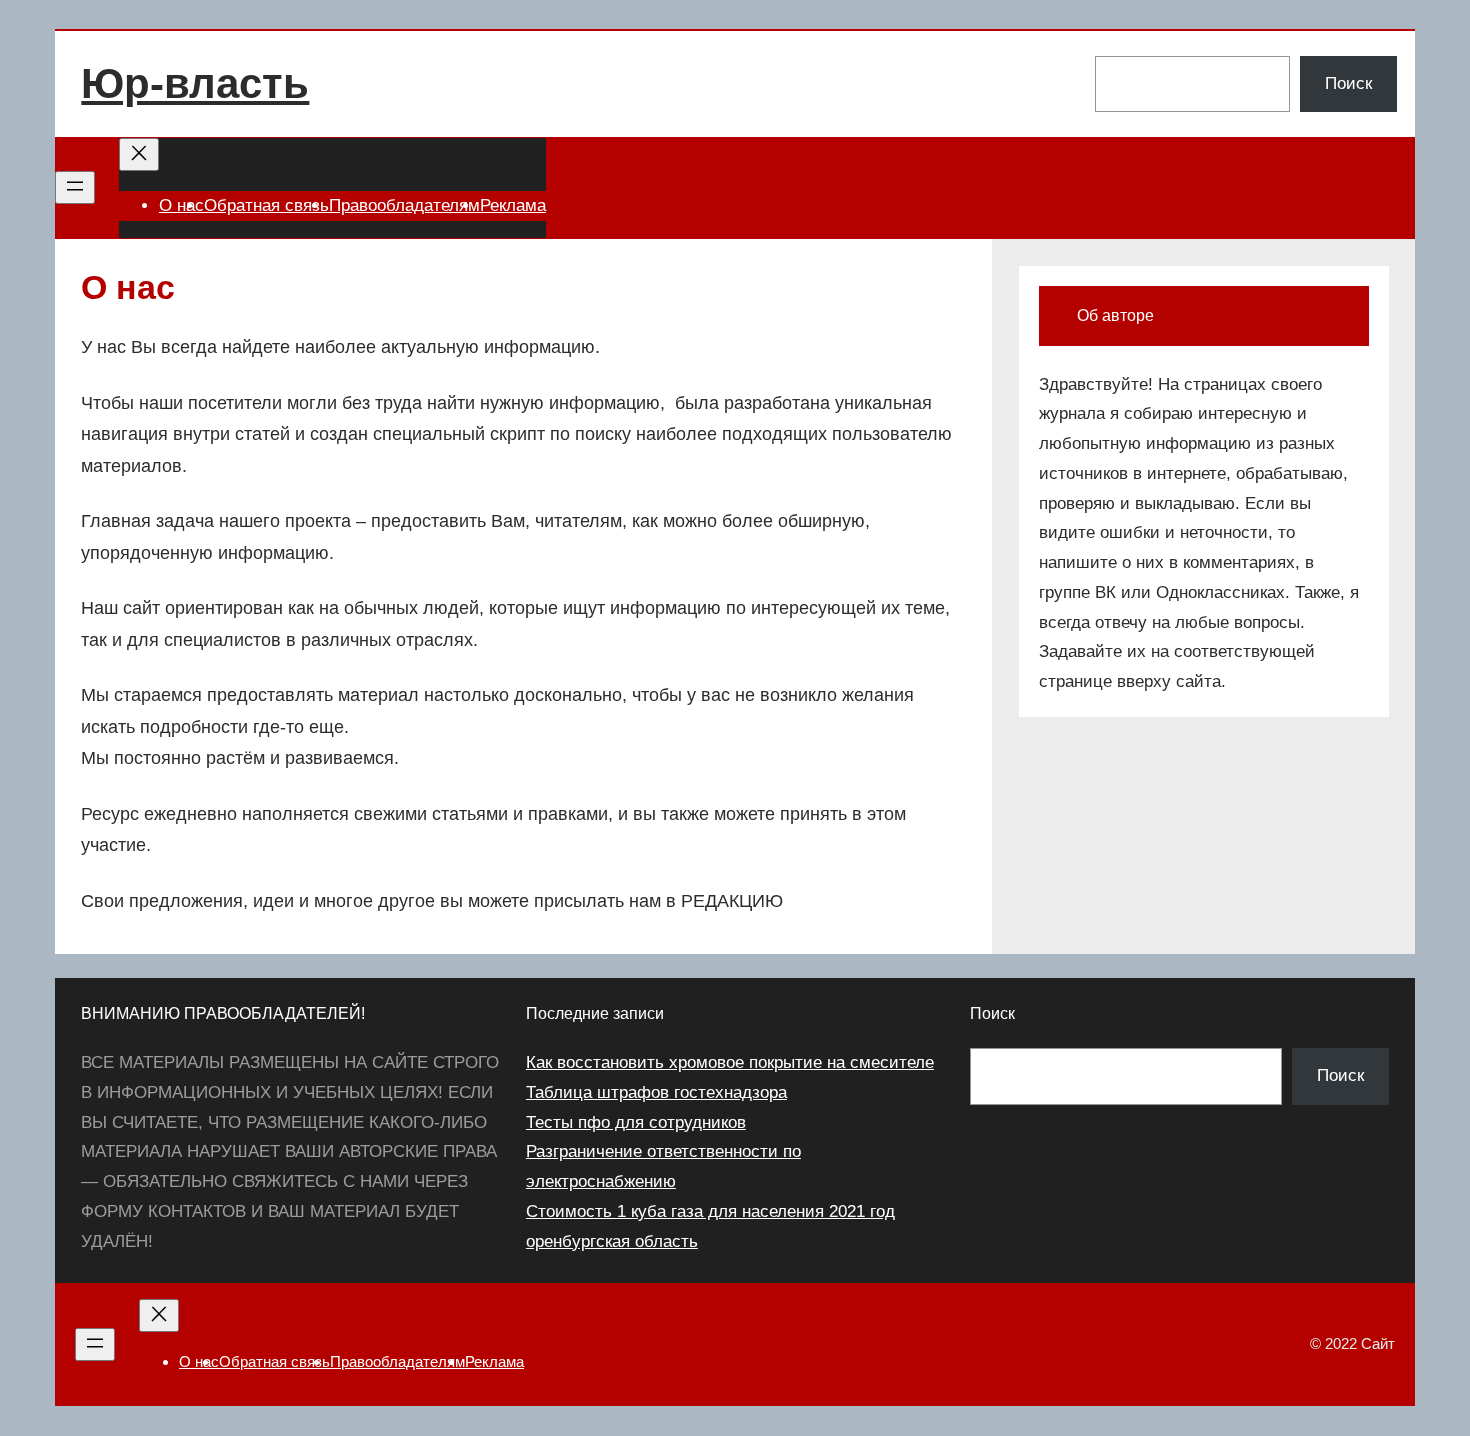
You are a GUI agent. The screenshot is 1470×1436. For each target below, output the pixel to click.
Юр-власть (195, 83)
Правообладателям (404, 205)
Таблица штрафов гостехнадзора (656, 1092)
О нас (181, 205)
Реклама (513, 205)
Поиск (1348, 83)
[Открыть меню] (75, 187)
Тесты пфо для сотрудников (636, 1122)
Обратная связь (266, 205)
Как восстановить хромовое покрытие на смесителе (730, 1062)
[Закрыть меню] (139, 154)
